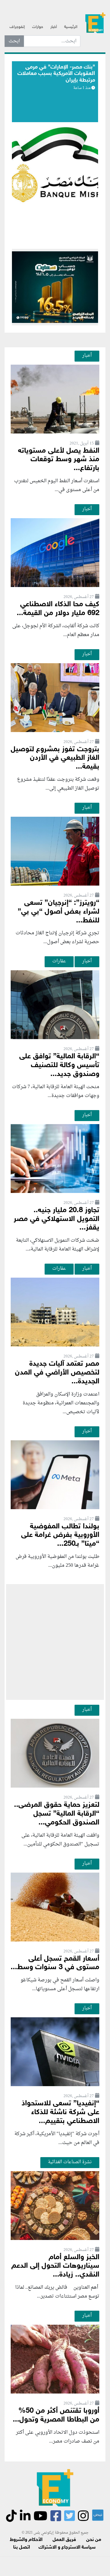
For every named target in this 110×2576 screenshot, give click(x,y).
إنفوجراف (17, 27)
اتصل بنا (22, 2548)
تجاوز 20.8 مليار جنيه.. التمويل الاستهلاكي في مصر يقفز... (57, 1219)
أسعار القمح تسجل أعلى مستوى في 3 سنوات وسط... (55, 1963)
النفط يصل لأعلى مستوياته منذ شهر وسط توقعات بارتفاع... (59, 460)
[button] (52, 235)
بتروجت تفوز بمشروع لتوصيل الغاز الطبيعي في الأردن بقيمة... (55, 758)
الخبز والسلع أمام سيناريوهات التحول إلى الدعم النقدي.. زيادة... (55, 2266)
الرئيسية (71, 27)
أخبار (54, 27)
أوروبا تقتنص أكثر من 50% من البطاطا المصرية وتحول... (56, 2415)
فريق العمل (64, 2540)
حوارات (38, 27)
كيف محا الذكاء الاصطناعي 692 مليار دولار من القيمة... (58, 609)
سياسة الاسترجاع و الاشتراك (67, 2548)
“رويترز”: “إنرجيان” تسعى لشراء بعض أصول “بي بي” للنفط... (59, 912)
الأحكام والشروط (26, 2540)
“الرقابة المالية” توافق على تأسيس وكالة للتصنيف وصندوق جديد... (59, 1065)
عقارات (59, 961)
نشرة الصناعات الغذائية (70, 2162)
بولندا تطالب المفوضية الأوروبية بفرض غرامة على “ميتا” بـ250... (60, 1536)
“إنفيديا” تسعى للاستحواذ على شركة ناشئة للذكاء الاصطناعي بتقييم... (61, 2112)
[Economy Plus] (95, 25)
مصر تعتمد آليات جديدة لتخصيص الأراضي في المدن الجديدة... (57, 1373)
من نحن (94, 2540)
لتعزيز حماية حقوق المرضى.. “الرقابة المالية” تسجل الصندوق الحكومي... (57, 1814)
